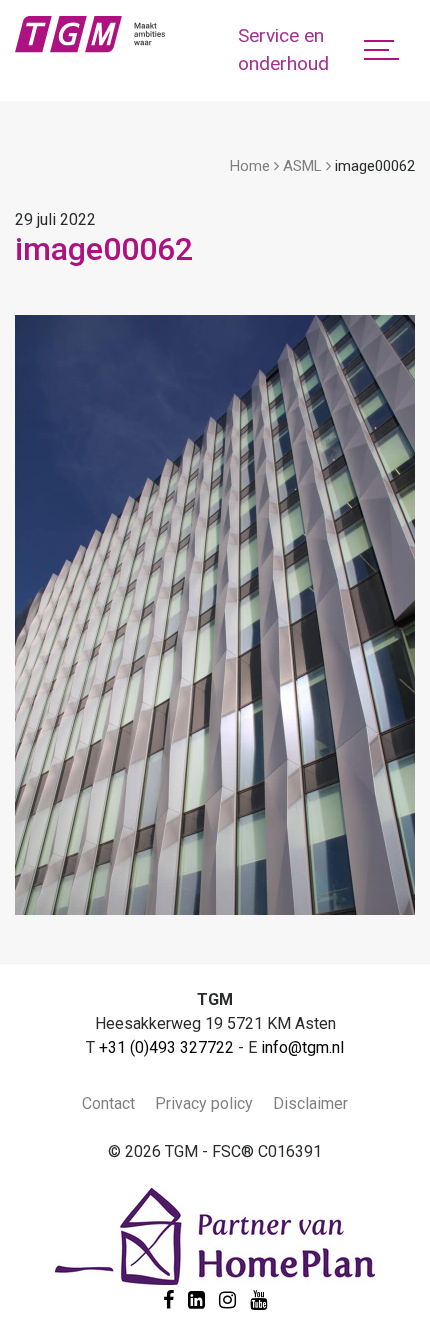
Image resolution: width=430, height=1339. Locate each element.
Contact (108, 1103)
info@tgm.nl (302, 1047)
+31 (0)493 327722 (166, 1047)
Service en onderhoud (283, 50)
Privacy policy (204, 1103)
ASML (302, 166)
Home (250, 166)
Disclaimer (310, 1103)
